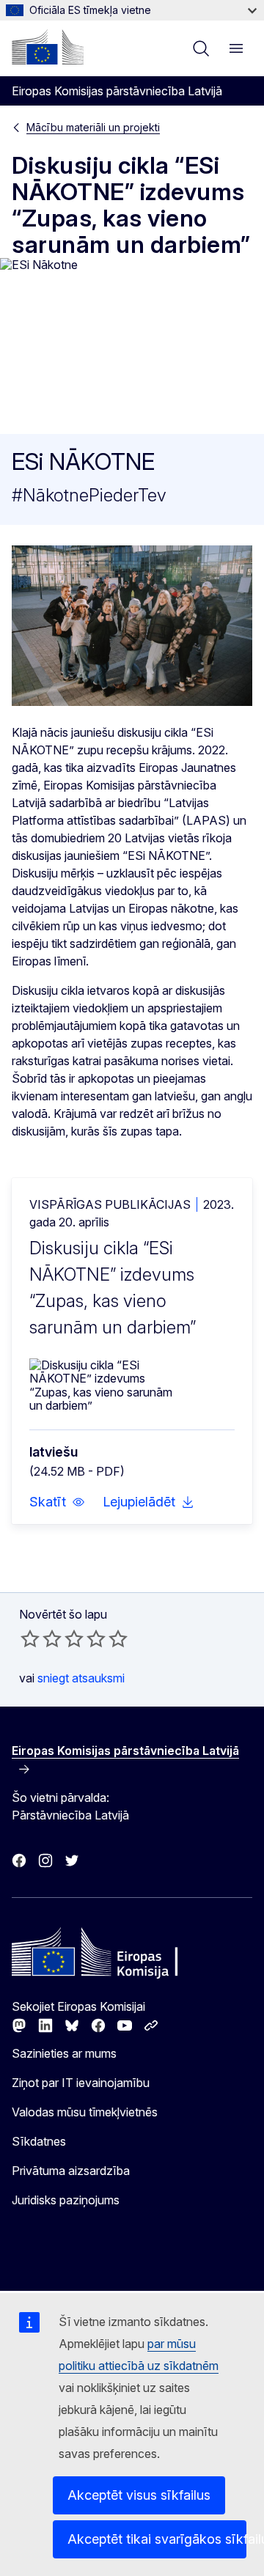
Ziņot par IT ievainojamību (81, 2083)
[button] (57, 1502)
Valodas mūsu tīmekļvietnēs (85, 2112)
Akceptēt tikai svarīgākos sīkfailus (157, 2539)
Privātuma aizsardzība (71, 2171)
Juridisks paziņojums (66, 2200)
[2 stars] (41, 1638)
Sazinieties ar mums (64, 2053)
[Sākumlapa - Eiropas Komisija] (48, 47)
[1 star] (30, 1638)
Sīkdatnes (39, 2141)
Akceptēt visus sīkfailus (139, 2495)
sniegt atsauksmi (81, 1678)
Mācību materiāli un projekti (93, 127)
